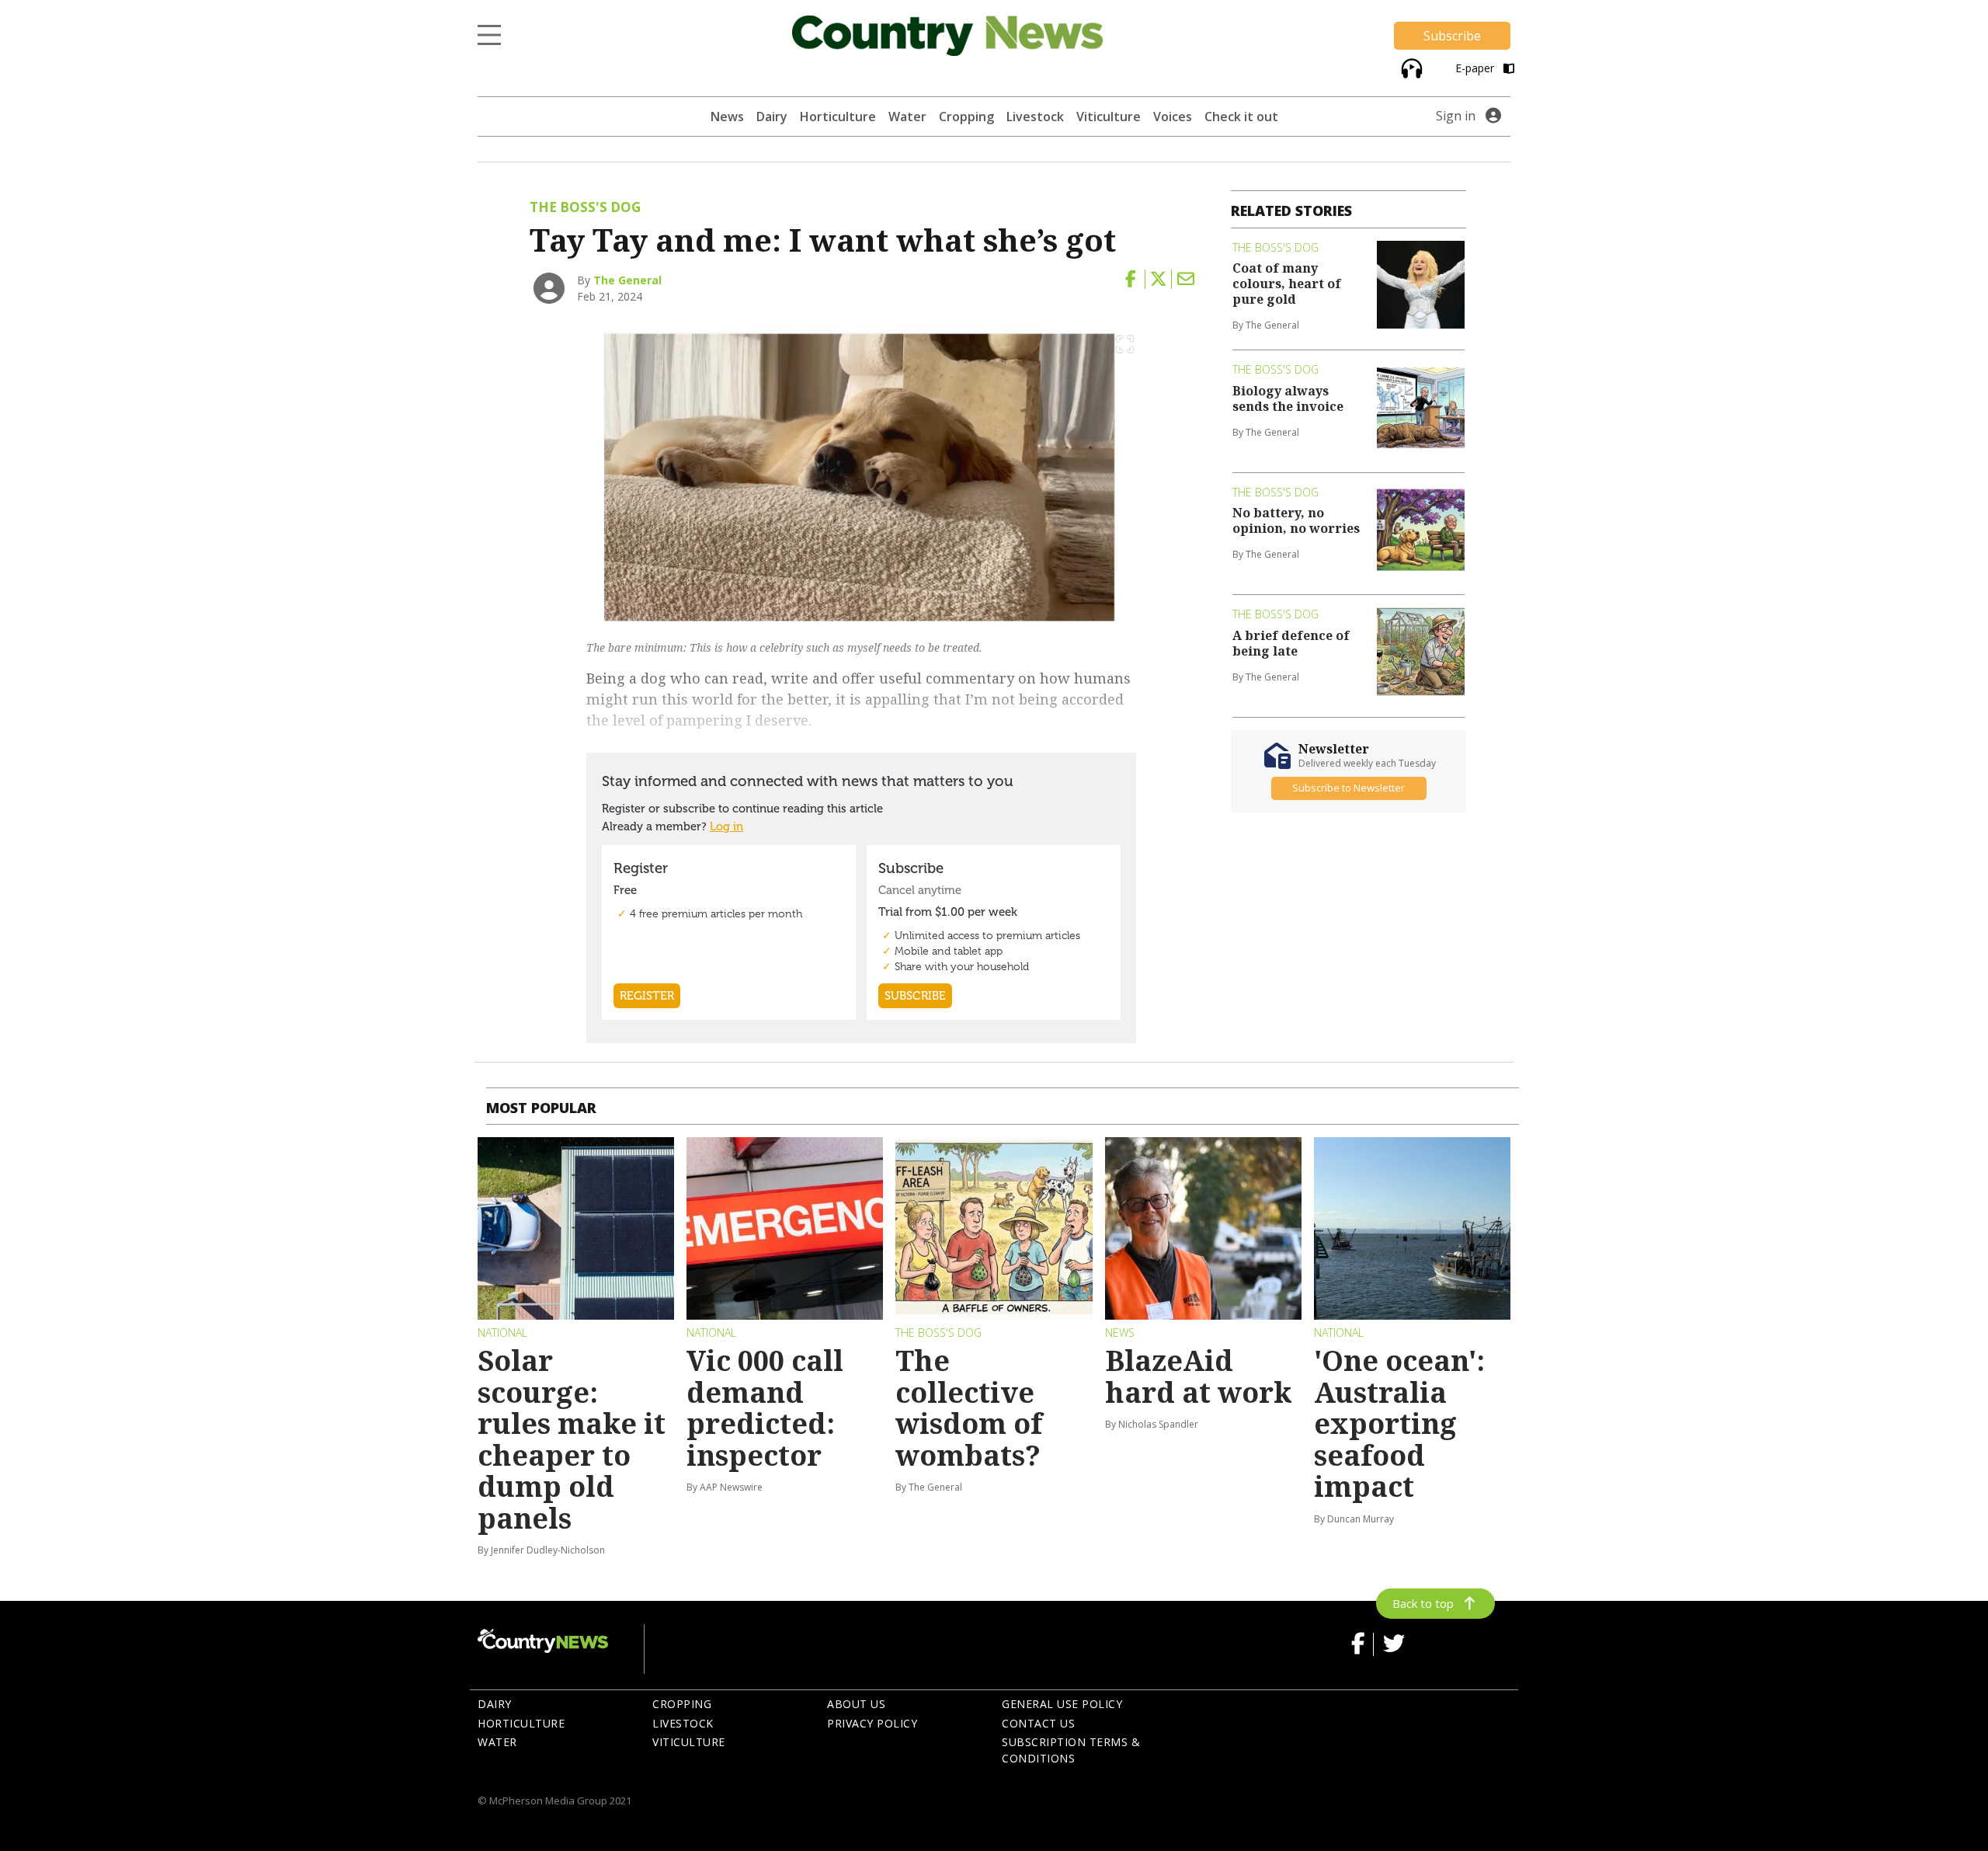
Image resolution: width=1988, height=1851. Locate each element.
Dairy (772, 117)
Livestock (1035, 117)
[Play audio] (1410, 67)
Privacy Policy (872, 1723)
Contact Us (1038, 1723)
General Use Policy (1062, 1704)
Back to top (1423, 1603)
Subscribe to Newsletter (1349, 788)
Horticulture (838, 117)
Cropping (966, 117)
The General (627, 280)
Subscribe (1452, 36)
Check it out (1241, 117)
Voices (1173, 117)
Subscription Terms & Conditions (1071, 1750)
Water (907, 117)
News (727, 117)
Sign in (1456, 116)
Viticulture (1109, 117)
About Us (856, 1704)
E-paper (1476, 68)
